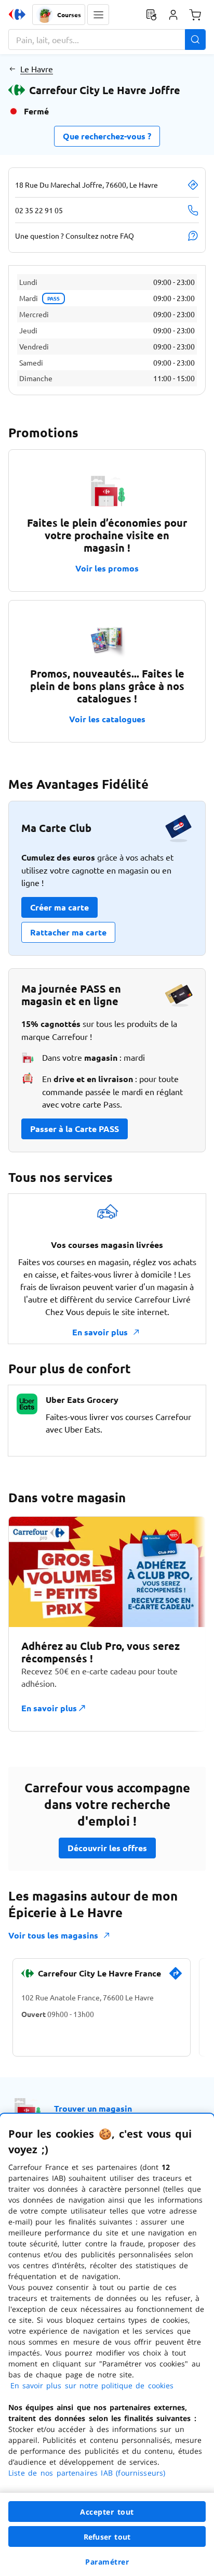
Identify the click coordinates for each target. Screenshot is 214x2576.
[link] (176, 1977)
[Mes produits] (151, 15)
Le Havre (37, 69)
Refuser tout (107, 2537)
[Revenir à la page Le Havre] (12, 69)
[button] (98, 15)
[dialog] (107, 2345)
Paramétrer (107, 2562)
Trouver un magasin (93, 2108)
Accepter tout (107, 2512)
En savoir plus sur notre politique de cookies (92, 2385)
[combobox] (107, 40)
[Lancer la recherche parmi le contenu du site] (195, 40)
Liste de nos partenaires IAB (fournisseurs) (87, 2473)
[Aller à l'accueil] (17, 15)
